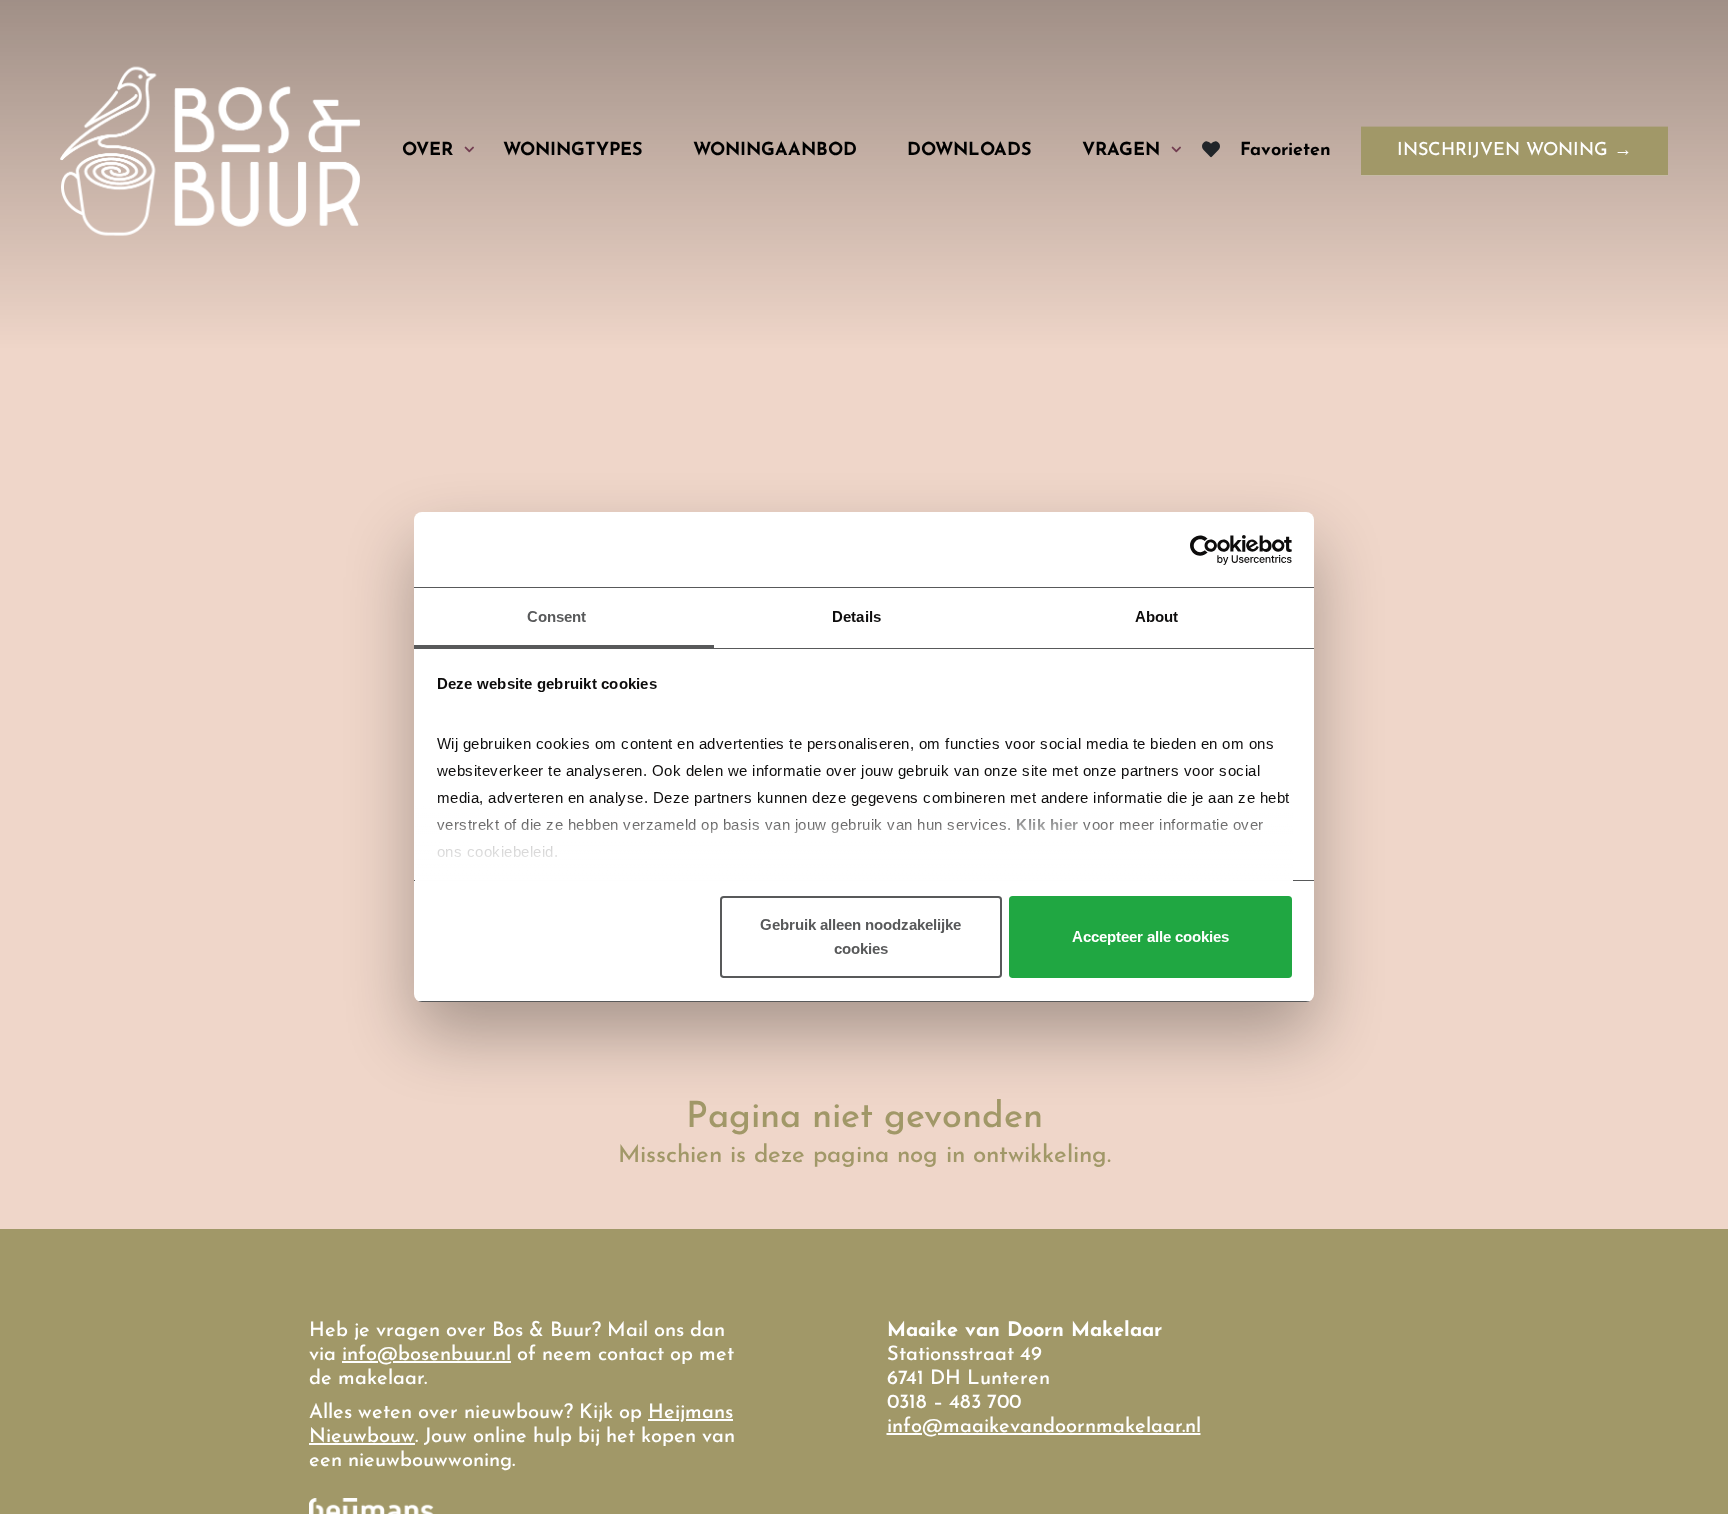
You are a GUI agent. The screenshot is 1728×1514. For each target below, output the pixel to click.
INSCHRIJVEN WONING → (1514, 151)
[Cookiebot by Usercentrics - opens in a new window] (1204, 550)
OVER (427, 150)
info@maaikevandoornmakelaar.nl (1044, 1427)
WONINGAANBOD (775, 150)
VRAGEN (1121, 150)
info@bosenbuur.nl (426, 1355)
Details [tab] (856, 616)
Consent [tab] (557, 616)
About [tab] (1157, 616)
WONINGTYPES (573, 150)
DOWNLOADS (969, 150)
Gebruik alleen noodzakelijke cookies (860, 937)
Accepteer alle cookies (1150, 937)
